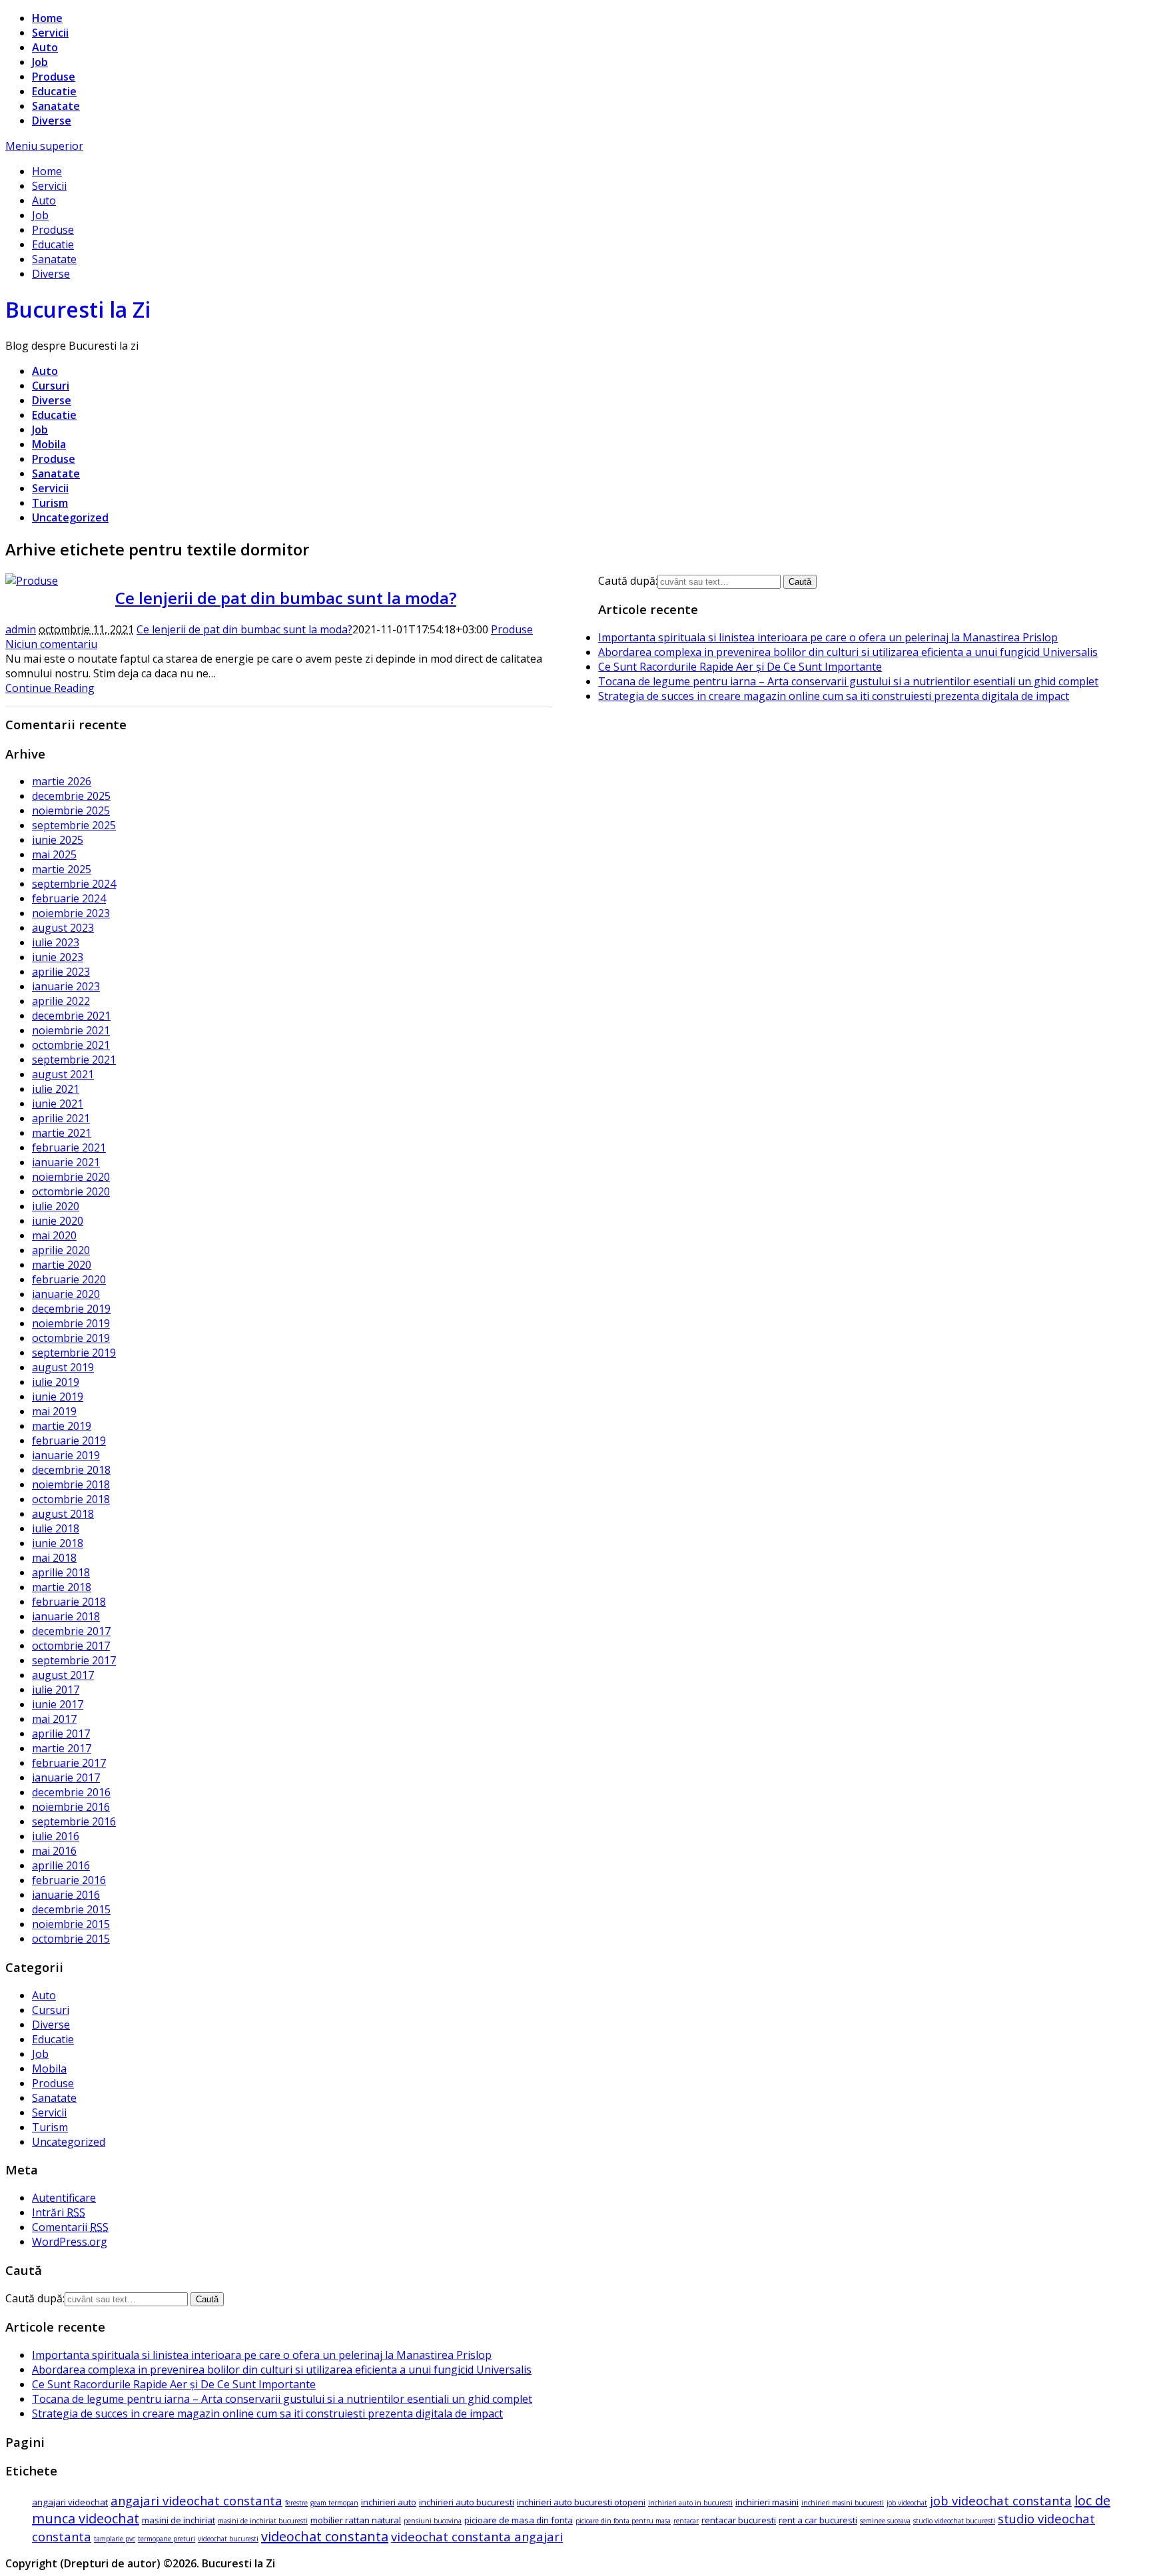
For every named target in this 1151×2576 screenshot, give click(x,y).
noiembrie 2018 (71, 1484)
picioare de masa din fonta (519, 2520)
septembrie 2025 (74, 825)
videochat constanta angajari (477, 2536)
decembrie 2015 (71, 1909)
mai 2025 (54, 854)
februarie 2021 (69, 1147)
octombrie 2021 (71, 1045)
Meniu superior (44, 146)
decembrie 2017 (71, 1631)
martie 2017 (62, 1748)
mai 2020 (54, 1235)
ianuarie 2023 (66, 986)
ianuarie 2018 (66, 1616)
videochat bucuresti (228, 2539)
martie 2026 (62, 781)
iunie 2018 (58, 1543)
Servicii (50, 33)
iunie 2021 (58, 1104)
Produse (54, 77)
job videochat (907, 2503)
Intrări (59, 2212)
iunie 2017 (58, 1704)
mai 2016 (54, 1851)
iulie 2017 (56, 1690)
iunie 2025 (58, 840)
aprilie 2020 (61, 1250)
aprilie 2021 (61, 1118)
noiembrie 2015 (71, 1924)
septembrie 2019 (74, 1353)
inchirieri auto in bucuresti (690, 2503)
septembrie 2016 (74, 1821)
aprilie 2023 (61, 972)
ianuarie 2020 (66, 1294)
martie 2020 (62, 1265)
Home (47, 18)
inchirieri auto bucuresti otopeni (581, 2502)
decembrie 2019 (71, 1309)
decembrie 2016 (71, 1792)
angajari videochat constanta (196, 2500)
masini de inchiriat (179, 2520)
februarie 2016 (69, 1880)
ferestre (296, 2503)
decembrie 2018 (71, 1470)
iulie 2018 (56, 1528)
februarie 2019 (69, 1441)
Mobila (49, 444)
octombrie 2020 (71, 1191)
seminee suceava (885, 2521)
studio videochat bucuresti (954, 2521)
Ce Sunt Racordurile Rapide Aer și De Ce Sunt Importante (740, 667)
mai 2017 (54, 1719)
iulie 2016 (56, 1836)
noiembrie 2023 (71, 913)
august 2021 (63, 1074)
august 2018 (63, 1514)
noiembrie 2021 (71, 1030)
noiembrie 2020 (71, 1177)
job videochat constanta (1001, 2500)
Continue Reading (50, 688)
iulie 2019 (56, 1382)
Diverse (52, 121)
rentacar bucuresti (739, 2520)
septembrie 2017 (74, 1660)
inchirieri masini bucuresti (843, 2503)
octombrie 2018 (71, 1499)
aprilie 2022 (61, 1001)
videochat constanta (325, 2536)
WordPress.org (70, 2242)
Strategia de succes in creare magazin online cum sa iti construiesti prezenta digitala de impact (834, 696)
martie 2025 (62, 869)
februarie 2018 (69, 1602)
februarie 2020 (69, 1279)
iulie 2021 (56, 1089)
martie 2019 (62, 1426)
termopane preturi (167, 2539)
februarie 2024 (69, 898)
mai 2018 (54, 1558)
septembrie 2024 (74, 884)
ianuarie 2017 (66, 1777)
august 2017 (63, 1675)
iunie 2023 (58, 957)
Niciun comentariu (51, 644)
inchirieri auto (389, 2502)
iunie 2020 (58, 1221)
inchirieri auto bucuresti (467, 2502)
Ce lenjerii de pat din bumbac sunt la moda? (286, 598)
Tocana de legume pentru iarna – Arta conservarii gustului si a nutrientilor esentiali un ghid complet (848, 681)
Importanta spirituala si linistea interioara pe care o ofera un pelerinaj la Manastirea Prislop (828, 637)
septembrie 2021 (74, 1060)
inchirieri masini (767, 2502)
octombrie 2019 (71, 1338)
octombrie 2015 (71, 1939)
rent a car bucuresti (818, 2520)
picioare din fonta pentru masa (623, 2521)
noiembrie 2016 (71, 1807)
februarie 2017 (69, 1763)
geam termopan (334, 2503)
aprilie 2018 (61, 1572)
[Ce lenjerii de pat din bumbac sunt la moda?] (32, 581)
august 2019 (63, 1367)
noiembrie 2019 (71, 1323)
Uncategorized (70, 517)
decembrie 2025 (71, 796)
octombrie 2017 (71, 1646)
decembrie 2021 (71, 1016)
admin (21, 629)
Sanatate (56, 106)
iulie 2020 (56, 1206)
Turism (50, 503)
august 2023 (63, 928)
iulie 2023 (56, 942)
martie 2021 (62, 1133)
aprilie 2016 (61, 1865)
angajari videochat (70, 2502)
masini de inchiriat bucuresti (263, 2521)
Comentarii (70, 2227)
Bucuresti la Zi (78, 309)
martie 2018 (62, 1587)
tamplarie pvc (115, 2539)
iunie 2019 (58, 1397)
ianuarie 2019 (66, 1455)
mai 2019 (54, 1411)
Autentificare (64, 2198)
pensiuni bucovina (433, 2521)
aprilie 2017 (61, 1734)
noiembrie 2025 (71, 810)
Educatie (54, 91)
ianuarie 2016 (66, 1895)
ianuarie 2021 (66, 1162)
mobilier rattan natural (356, 2520)
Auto (45, 47)
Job (40, 62)
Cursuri (51, 386)
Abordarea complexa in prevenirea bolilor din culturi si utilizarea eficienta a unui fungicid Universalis (848, 652)
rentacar (686, 2521)
